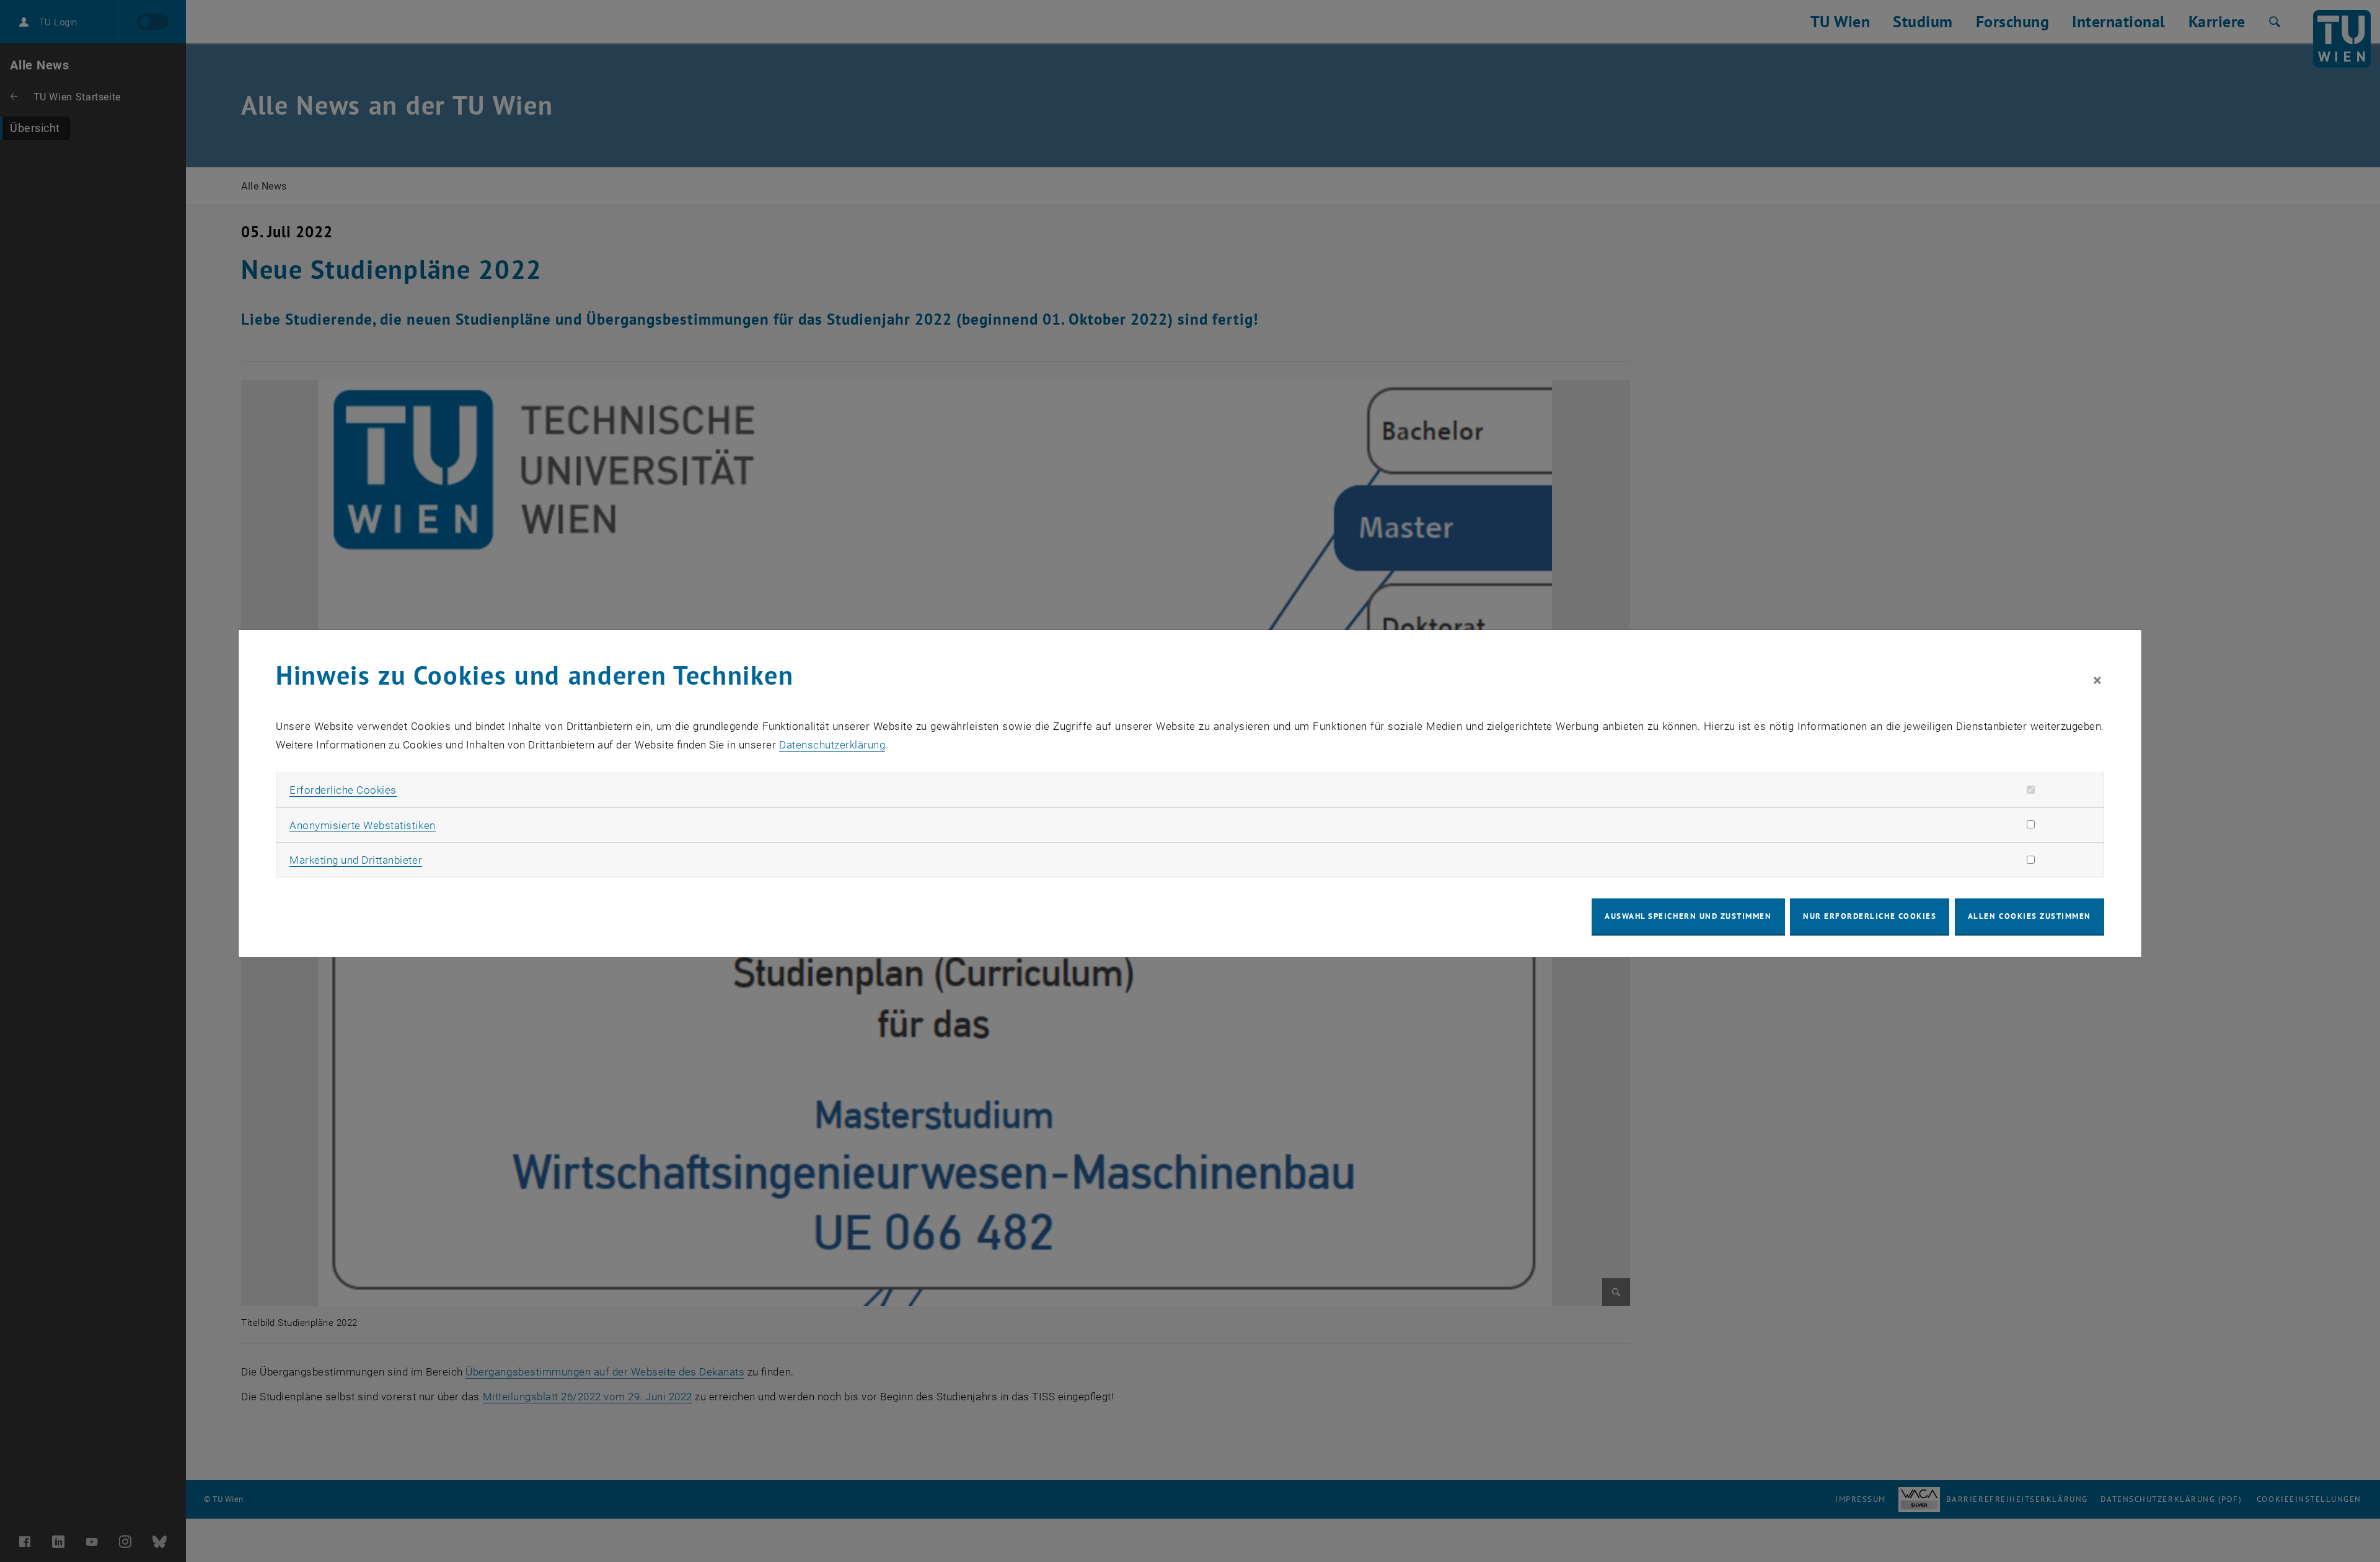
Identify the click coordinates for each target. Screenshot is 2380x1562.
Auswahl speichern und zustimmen (1688, 916)
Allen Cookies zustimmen (2030, 916)
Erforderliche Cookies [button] (343, 790)
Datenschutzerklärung (832, 745)
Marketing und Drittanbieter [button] (356, 860)
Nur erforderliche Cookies (1870, 916)
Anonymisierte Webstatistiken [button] (362, 825)
